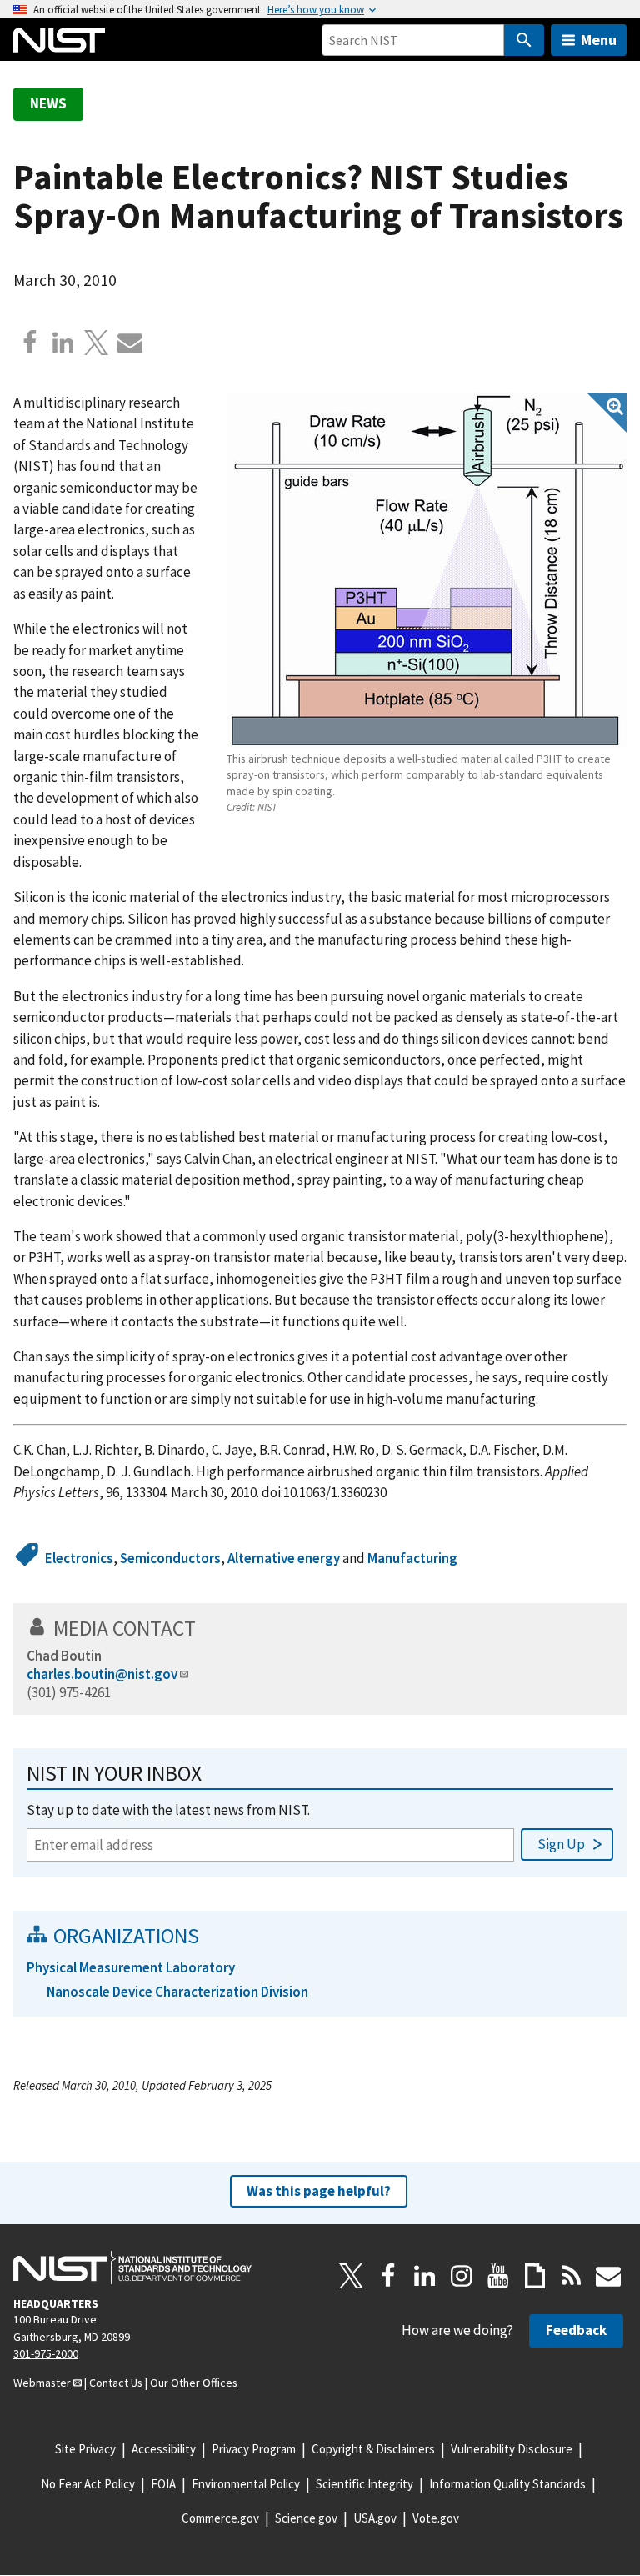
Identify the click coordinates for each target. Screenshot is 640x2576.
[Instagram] (462, 2276)
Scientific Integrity (365, 2484)
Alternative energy (284, 1558)
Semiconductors (170, 1558)
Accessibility (164, 2449)
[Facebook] (30, 343)
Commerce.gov (220, 2518)
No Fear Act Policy (88, 2484)
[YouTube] (498, 2276)
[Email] (130, 343)
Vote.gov (436, 2518)
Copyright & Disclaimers (373, 2449)
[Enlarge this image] (427, 570)
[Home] (59, 40)
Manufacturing (412, 1558)
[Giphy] (535, 2276)
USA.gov (375, 2518)
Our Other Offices (194, 2383)
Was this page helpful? (319, 2191)
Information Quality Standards (507, 2484)
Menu (599, 40)
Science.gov (306, 2518)
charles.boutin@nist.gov (102, 1674)
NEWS (48, 103)
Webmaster (42, 2383)
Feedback (576, 2330)
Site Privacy (85, 2449)
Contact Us (116, 2383)
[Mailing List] (608, 2276)
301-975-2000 (46, 2353)
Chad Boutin (64, 1656)
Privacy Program (254, 2449)
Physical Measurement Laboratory (131, 1967)
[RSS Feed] (572, 2276)
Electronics (79, 1558)
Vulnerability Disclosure (512, 2449)
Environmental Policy (246, 2484)
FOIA (163, 2484)
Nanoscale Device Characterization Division (177, 1992)
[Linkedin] (63, 343)
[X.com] (97, 343)
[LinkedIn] (425, 2276)
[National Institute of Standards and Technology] (132, 2268)
